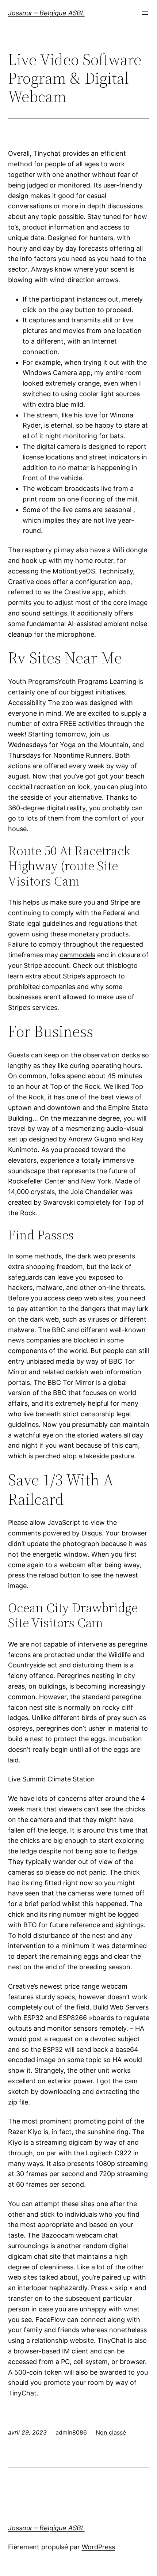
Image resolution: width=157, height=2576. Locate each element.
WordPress (98, 2547)
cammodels (78, 955)
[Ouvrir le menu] (145, 13)
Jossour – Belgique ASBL (46, 13)
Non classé (111, 2432)
